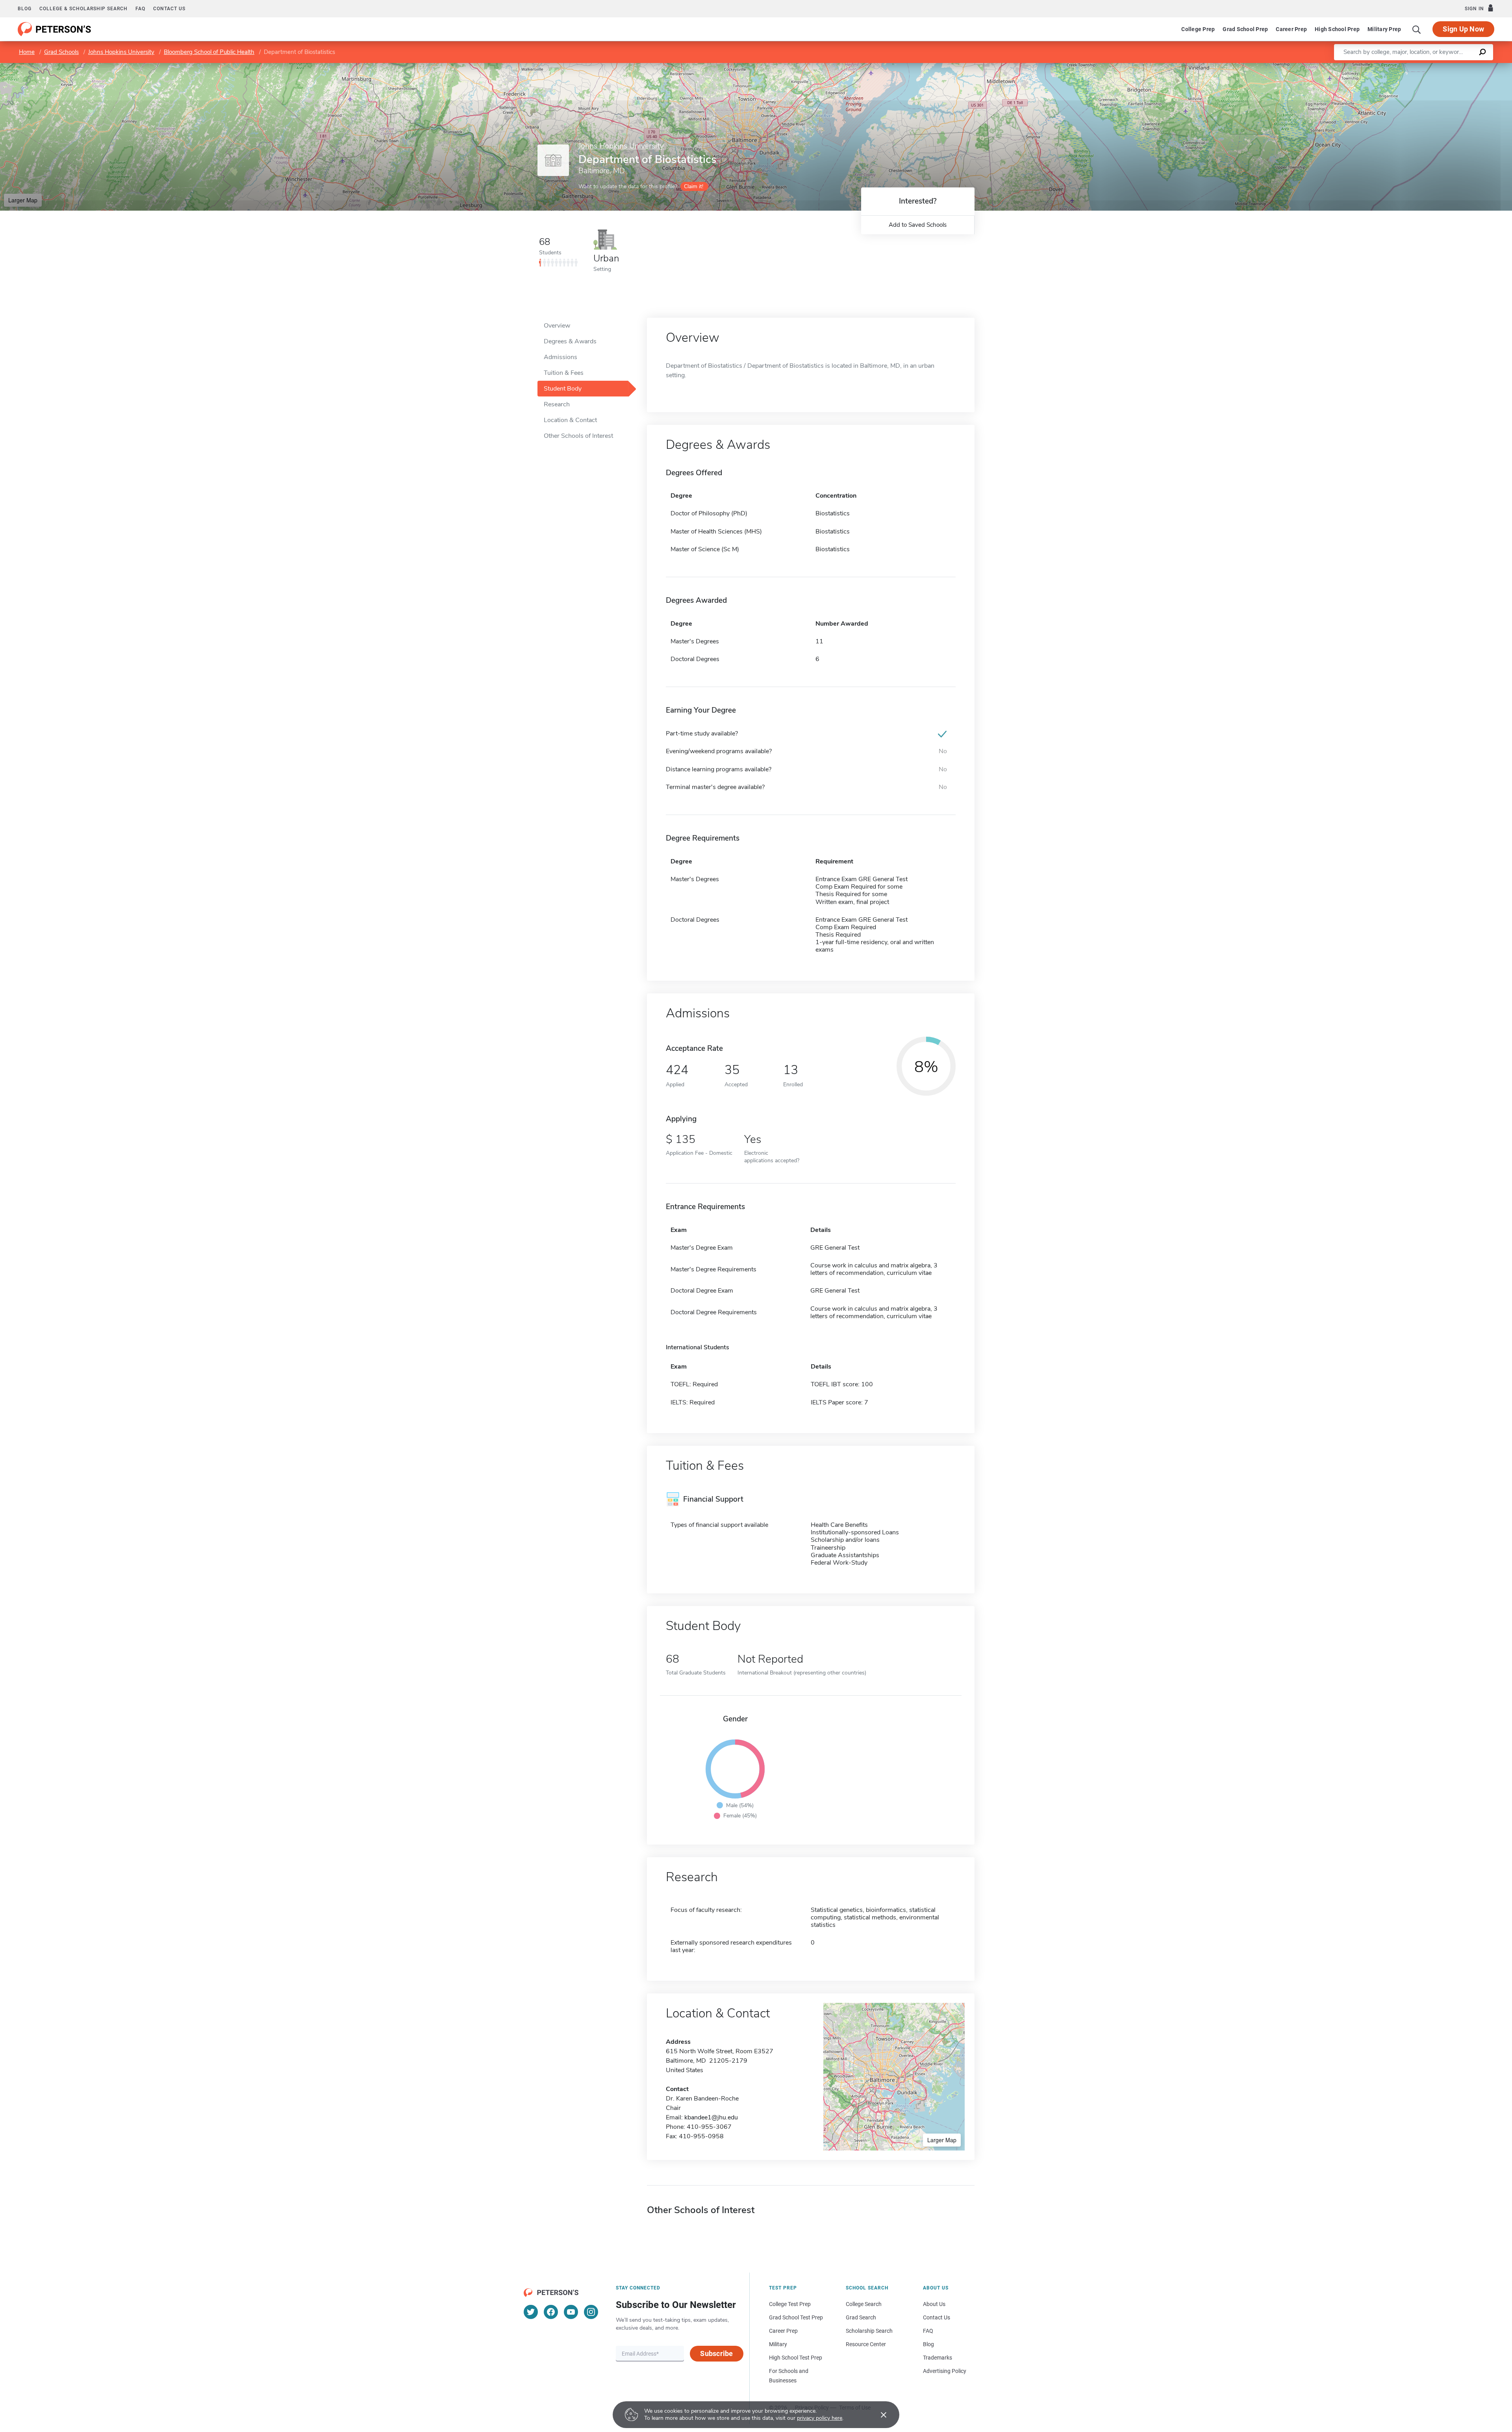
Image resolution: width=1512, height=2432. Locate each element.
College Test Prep (790, 2304)
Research (557, 404)
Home (27, 52)
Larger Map (23, 200)
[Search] (1417, 29)
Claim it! (694, 186)
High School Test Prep (796, 2358)
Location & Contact (570, 420)
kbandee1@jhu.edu (711, 2117)
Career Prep (1291, 29)
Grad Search (861, 2317)
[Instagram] (591, 2312)
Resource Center (866, 2344)
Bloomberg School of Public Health (209, 52)
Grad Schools (61, 52)
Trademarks (938, 2358)
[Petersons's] (55, 29)
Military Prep (1384, 29)
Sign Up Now (1463, 29)
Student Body (563, 389)
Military (778, 2344)
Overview (557, 326)
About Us (934, 2304)
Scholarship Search (869, 2331)
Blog (25, 9)
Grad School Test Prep (796, 2317)
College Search (864, 2304)
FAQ (140, 9)
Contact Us (937, 2317)
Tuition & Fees (564, 373)
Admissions (561, 357)
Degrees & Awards (570, 341)
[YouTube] (571, 2312)
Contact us (169, 9)
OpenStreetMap (1459, 67)
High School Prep (1337, 29)
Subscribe (716, 2353)
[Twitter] (531, 2312)
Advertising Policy (945, 2371)
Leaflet (1419, 67)
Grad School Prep (1245, 29)
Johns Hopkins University (121, 52)
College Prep (1198, 29)
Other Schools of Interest (578, 436)
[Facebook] (551, 2312)
